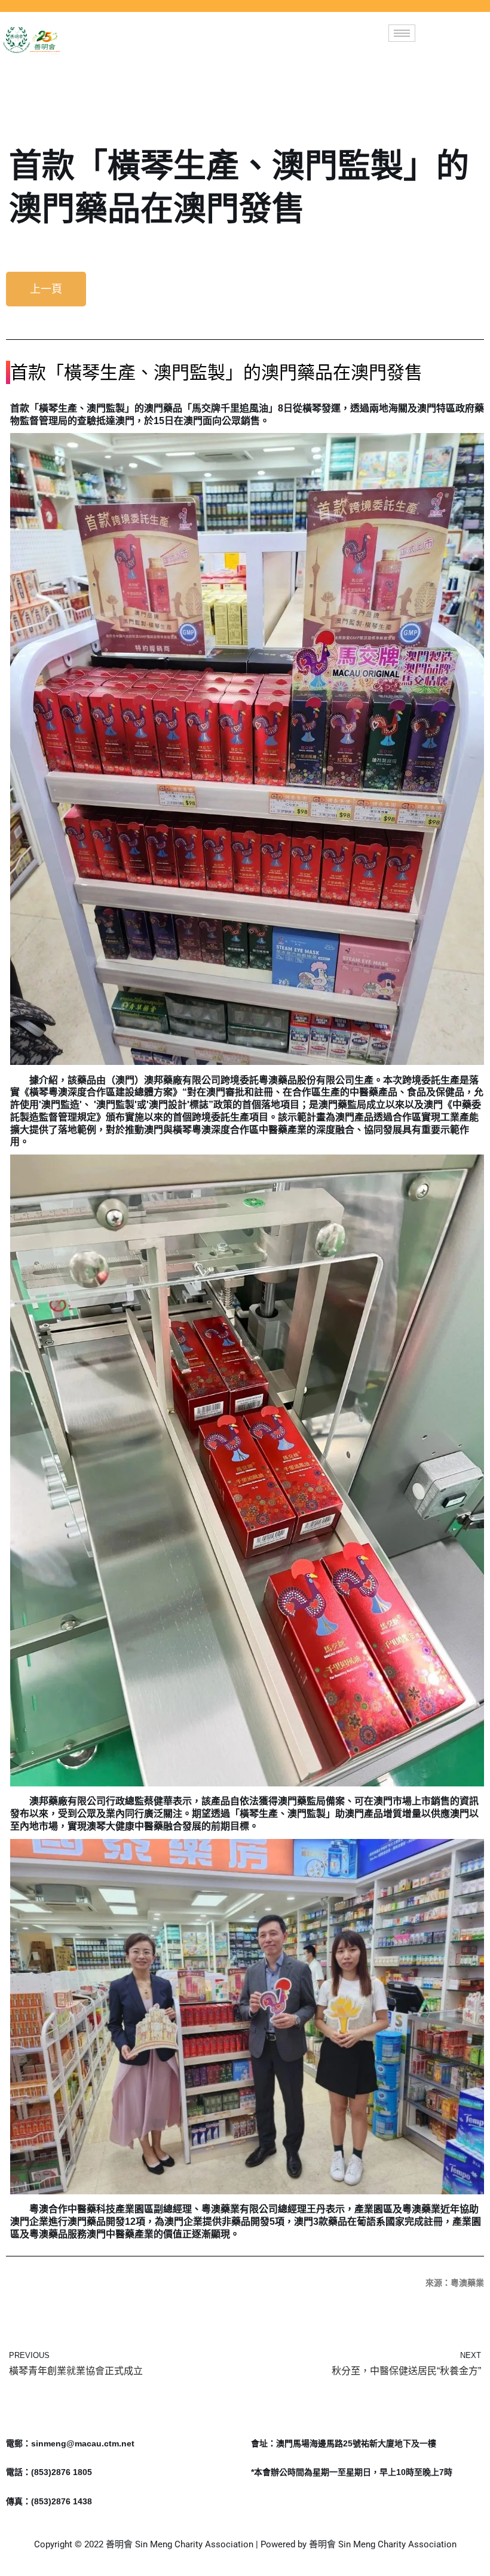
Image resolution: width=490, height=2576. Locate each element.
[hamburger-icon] (402, 33)
